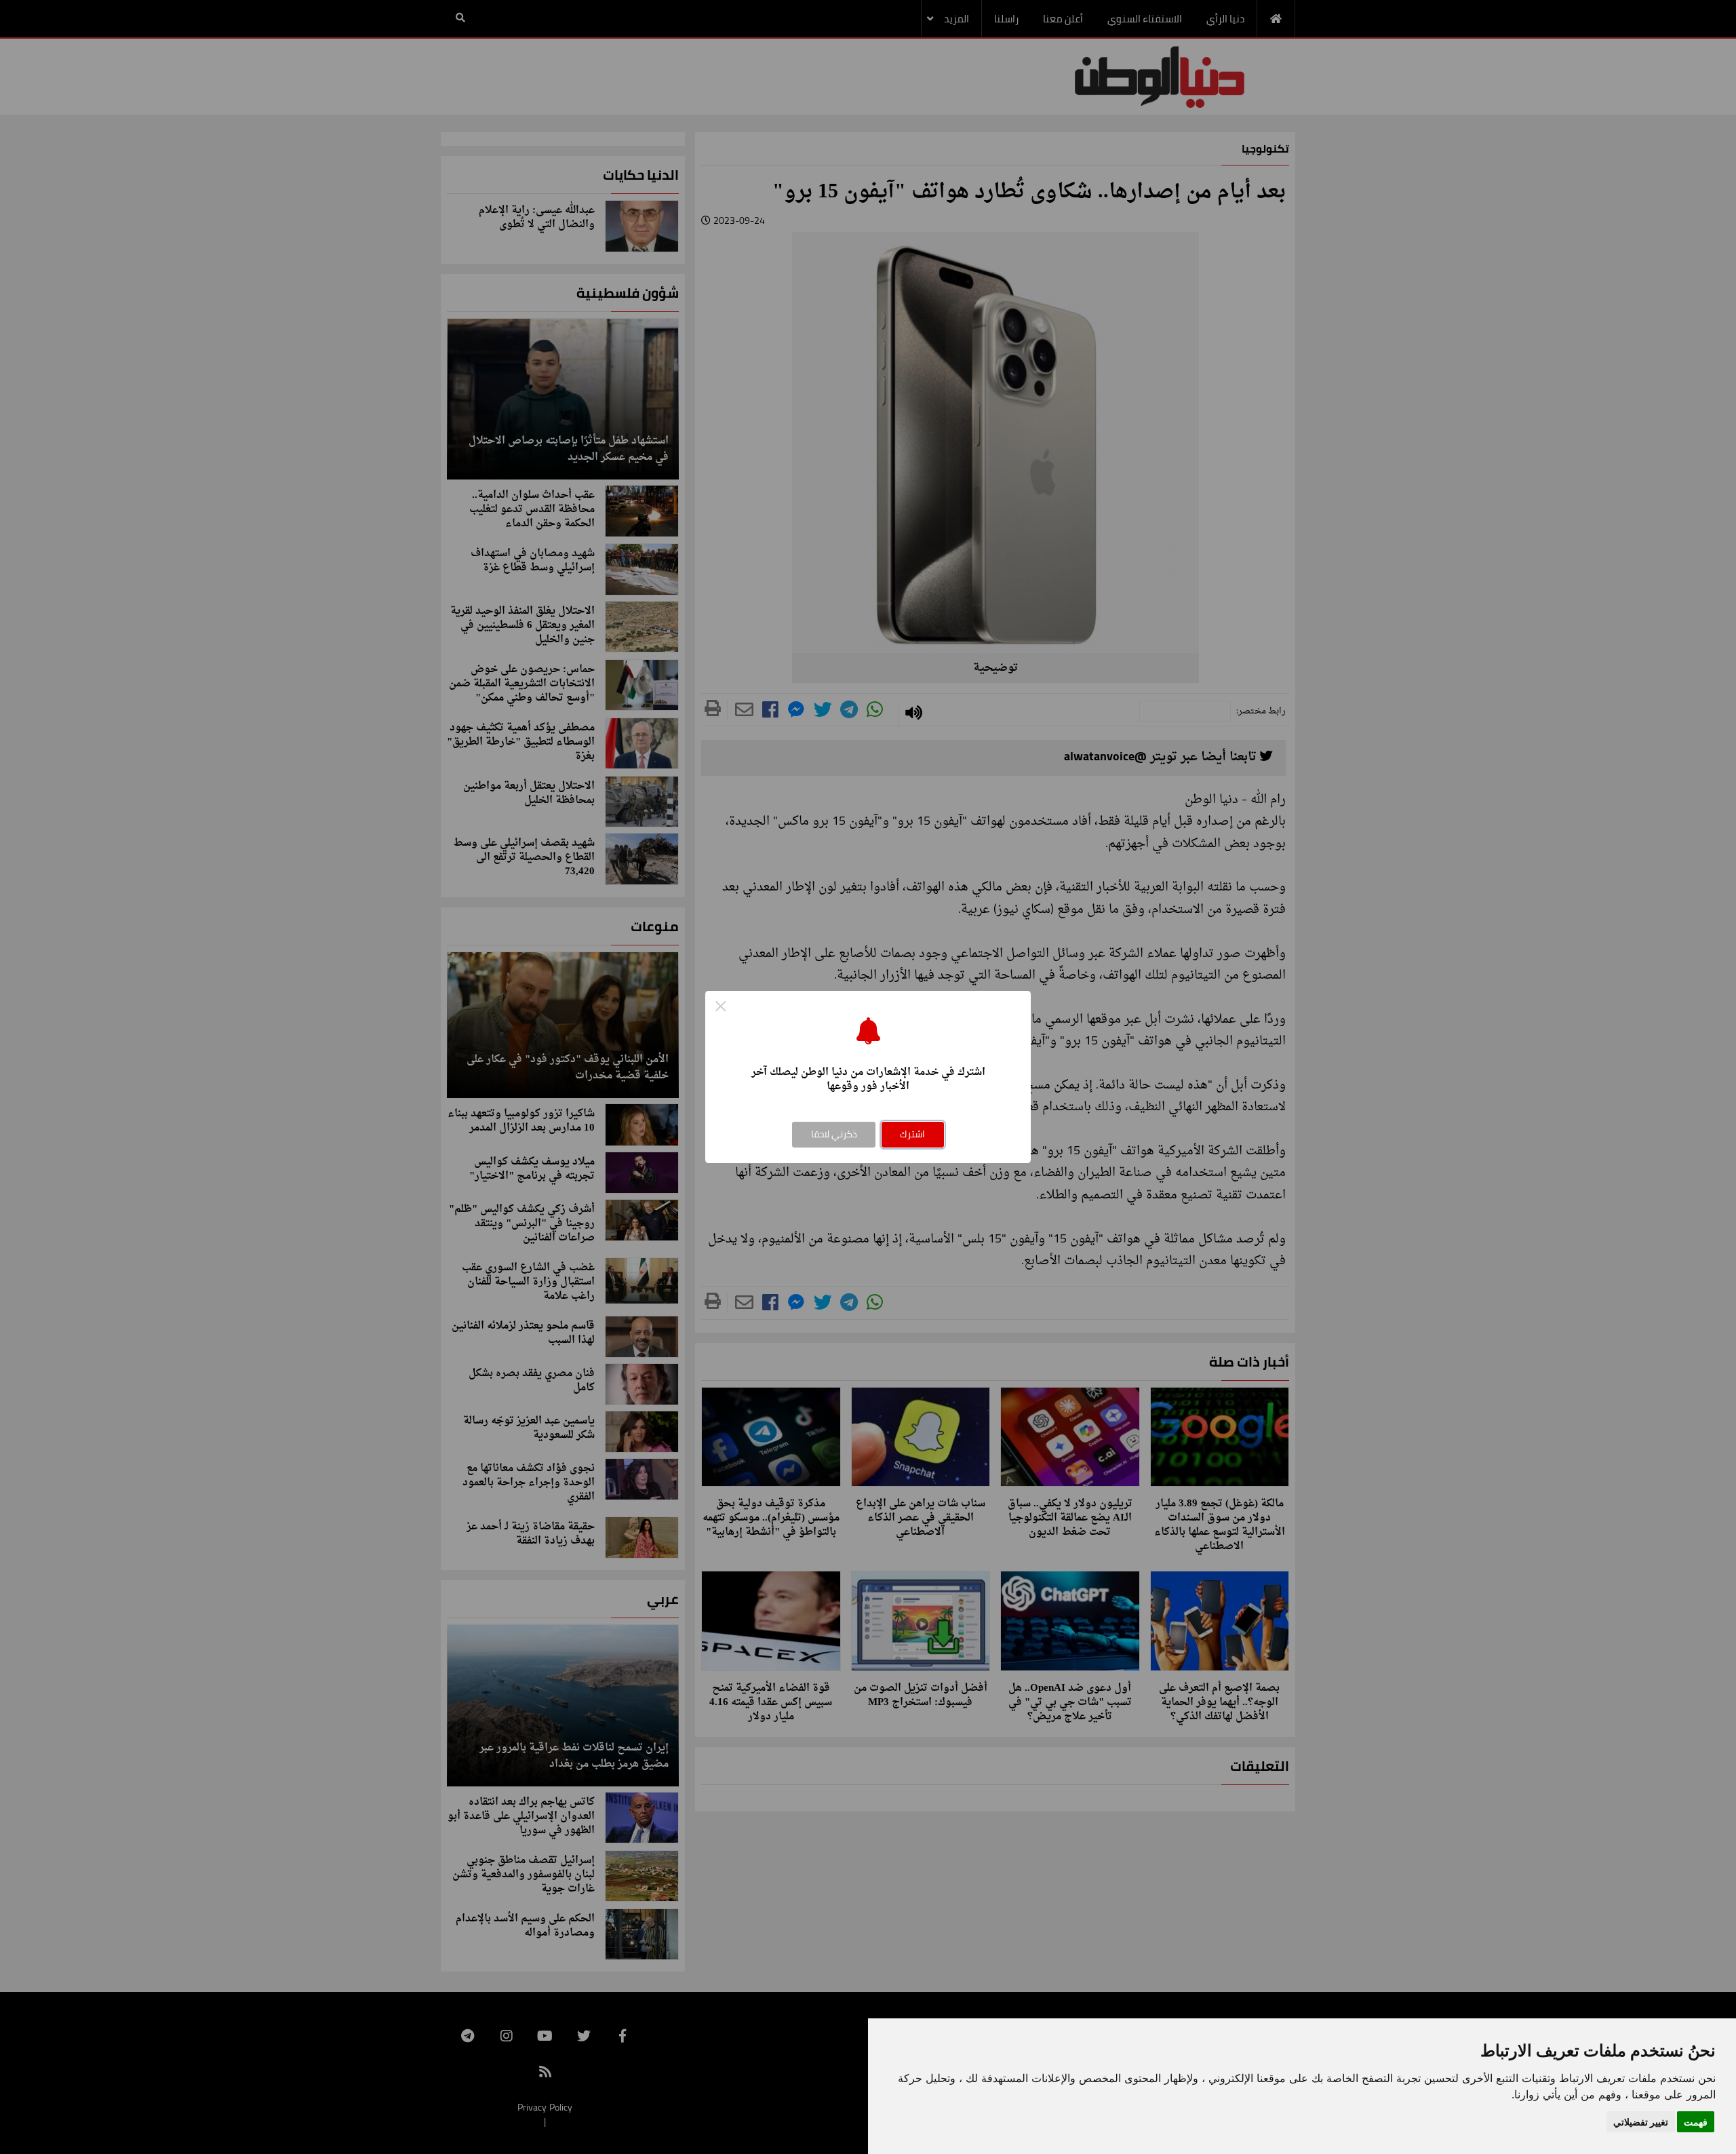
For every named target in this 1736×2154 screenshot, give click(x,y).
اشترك (912, 1134)
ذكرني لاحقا (834, 1134)
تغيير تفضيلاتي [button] (1641, 2122)
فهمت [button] (1696, 2122)
